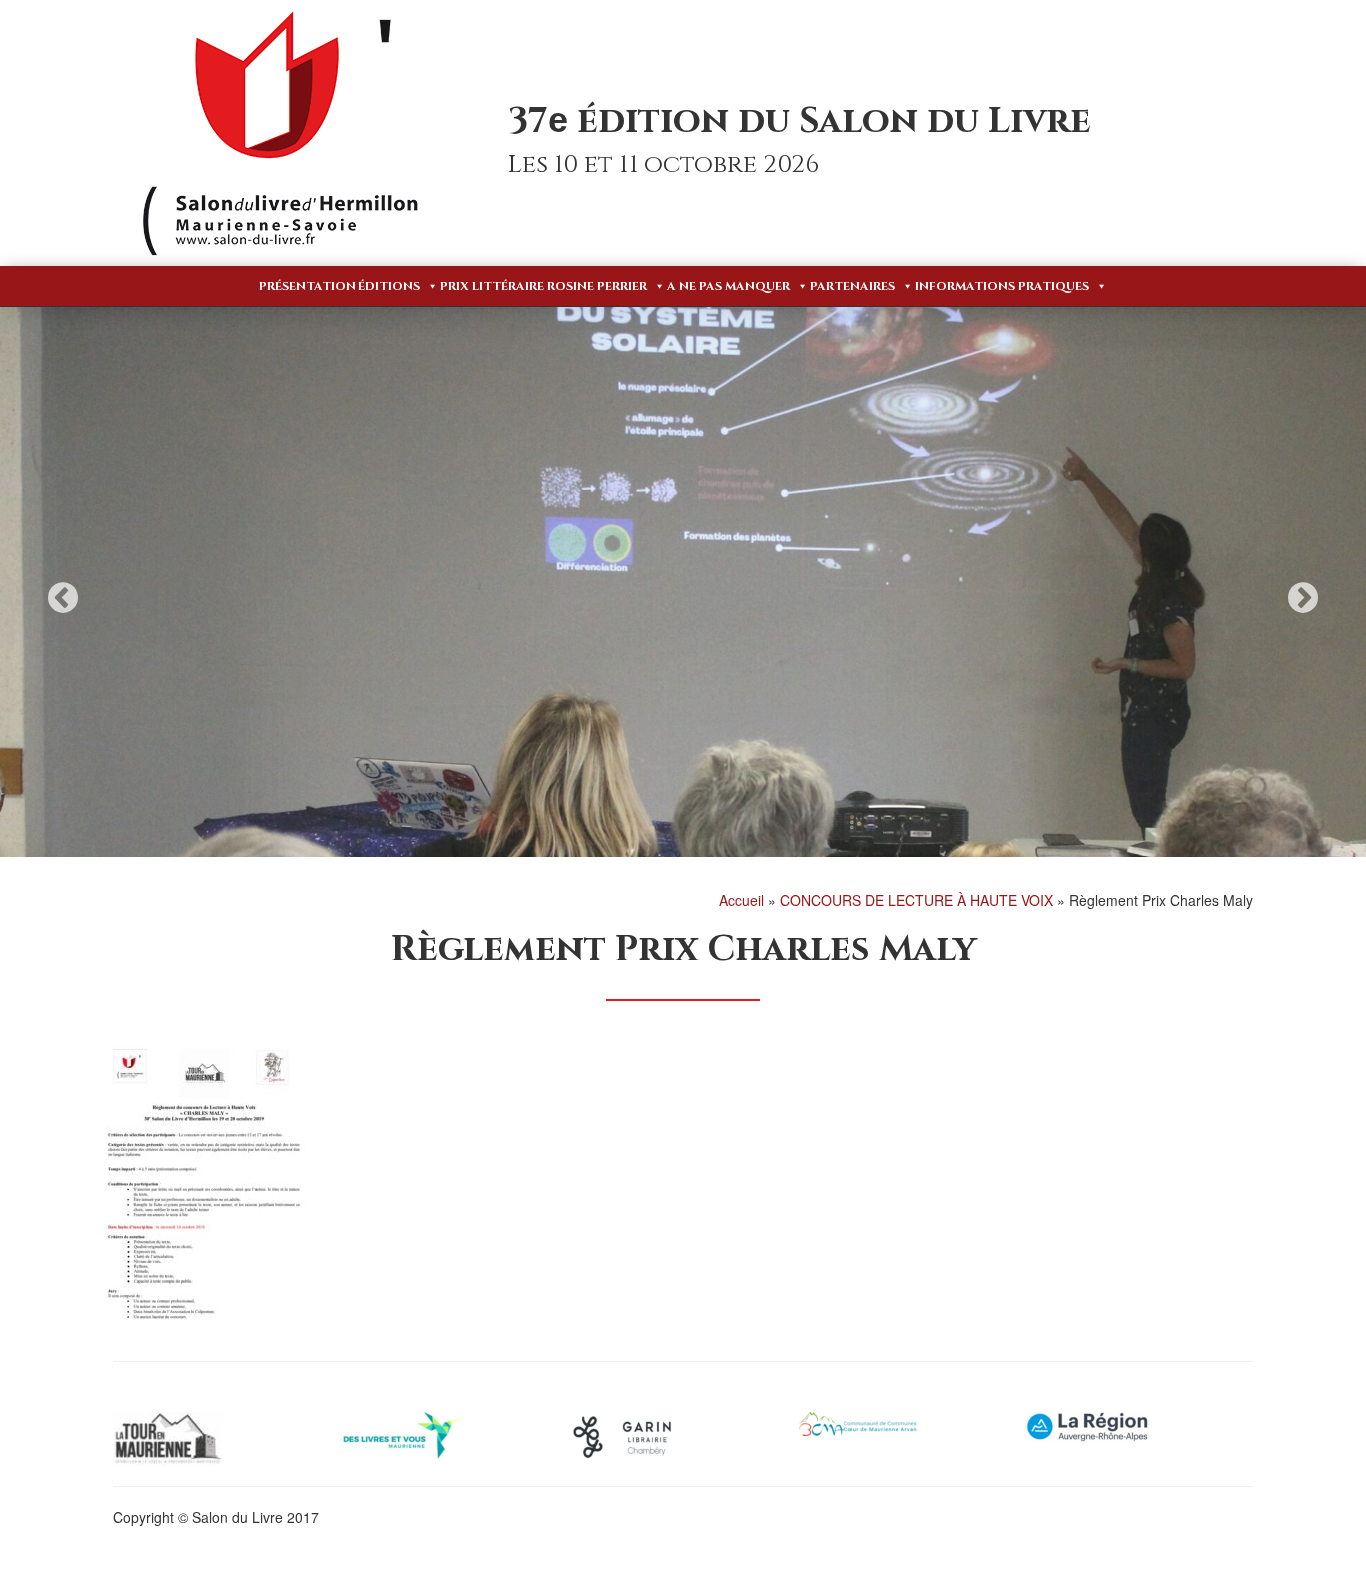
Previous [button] (63, 597)
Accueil (741, 900)
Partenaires (852, 286)
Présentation (307, 286)
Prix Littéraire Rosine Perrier (543, 286)
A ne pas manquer (728, 286)
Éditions (389, 286)
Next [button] (1303, 597)
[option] (683, 582)
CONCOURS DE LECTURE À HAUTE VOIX (916, 900)
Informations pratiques (1002, 286)
